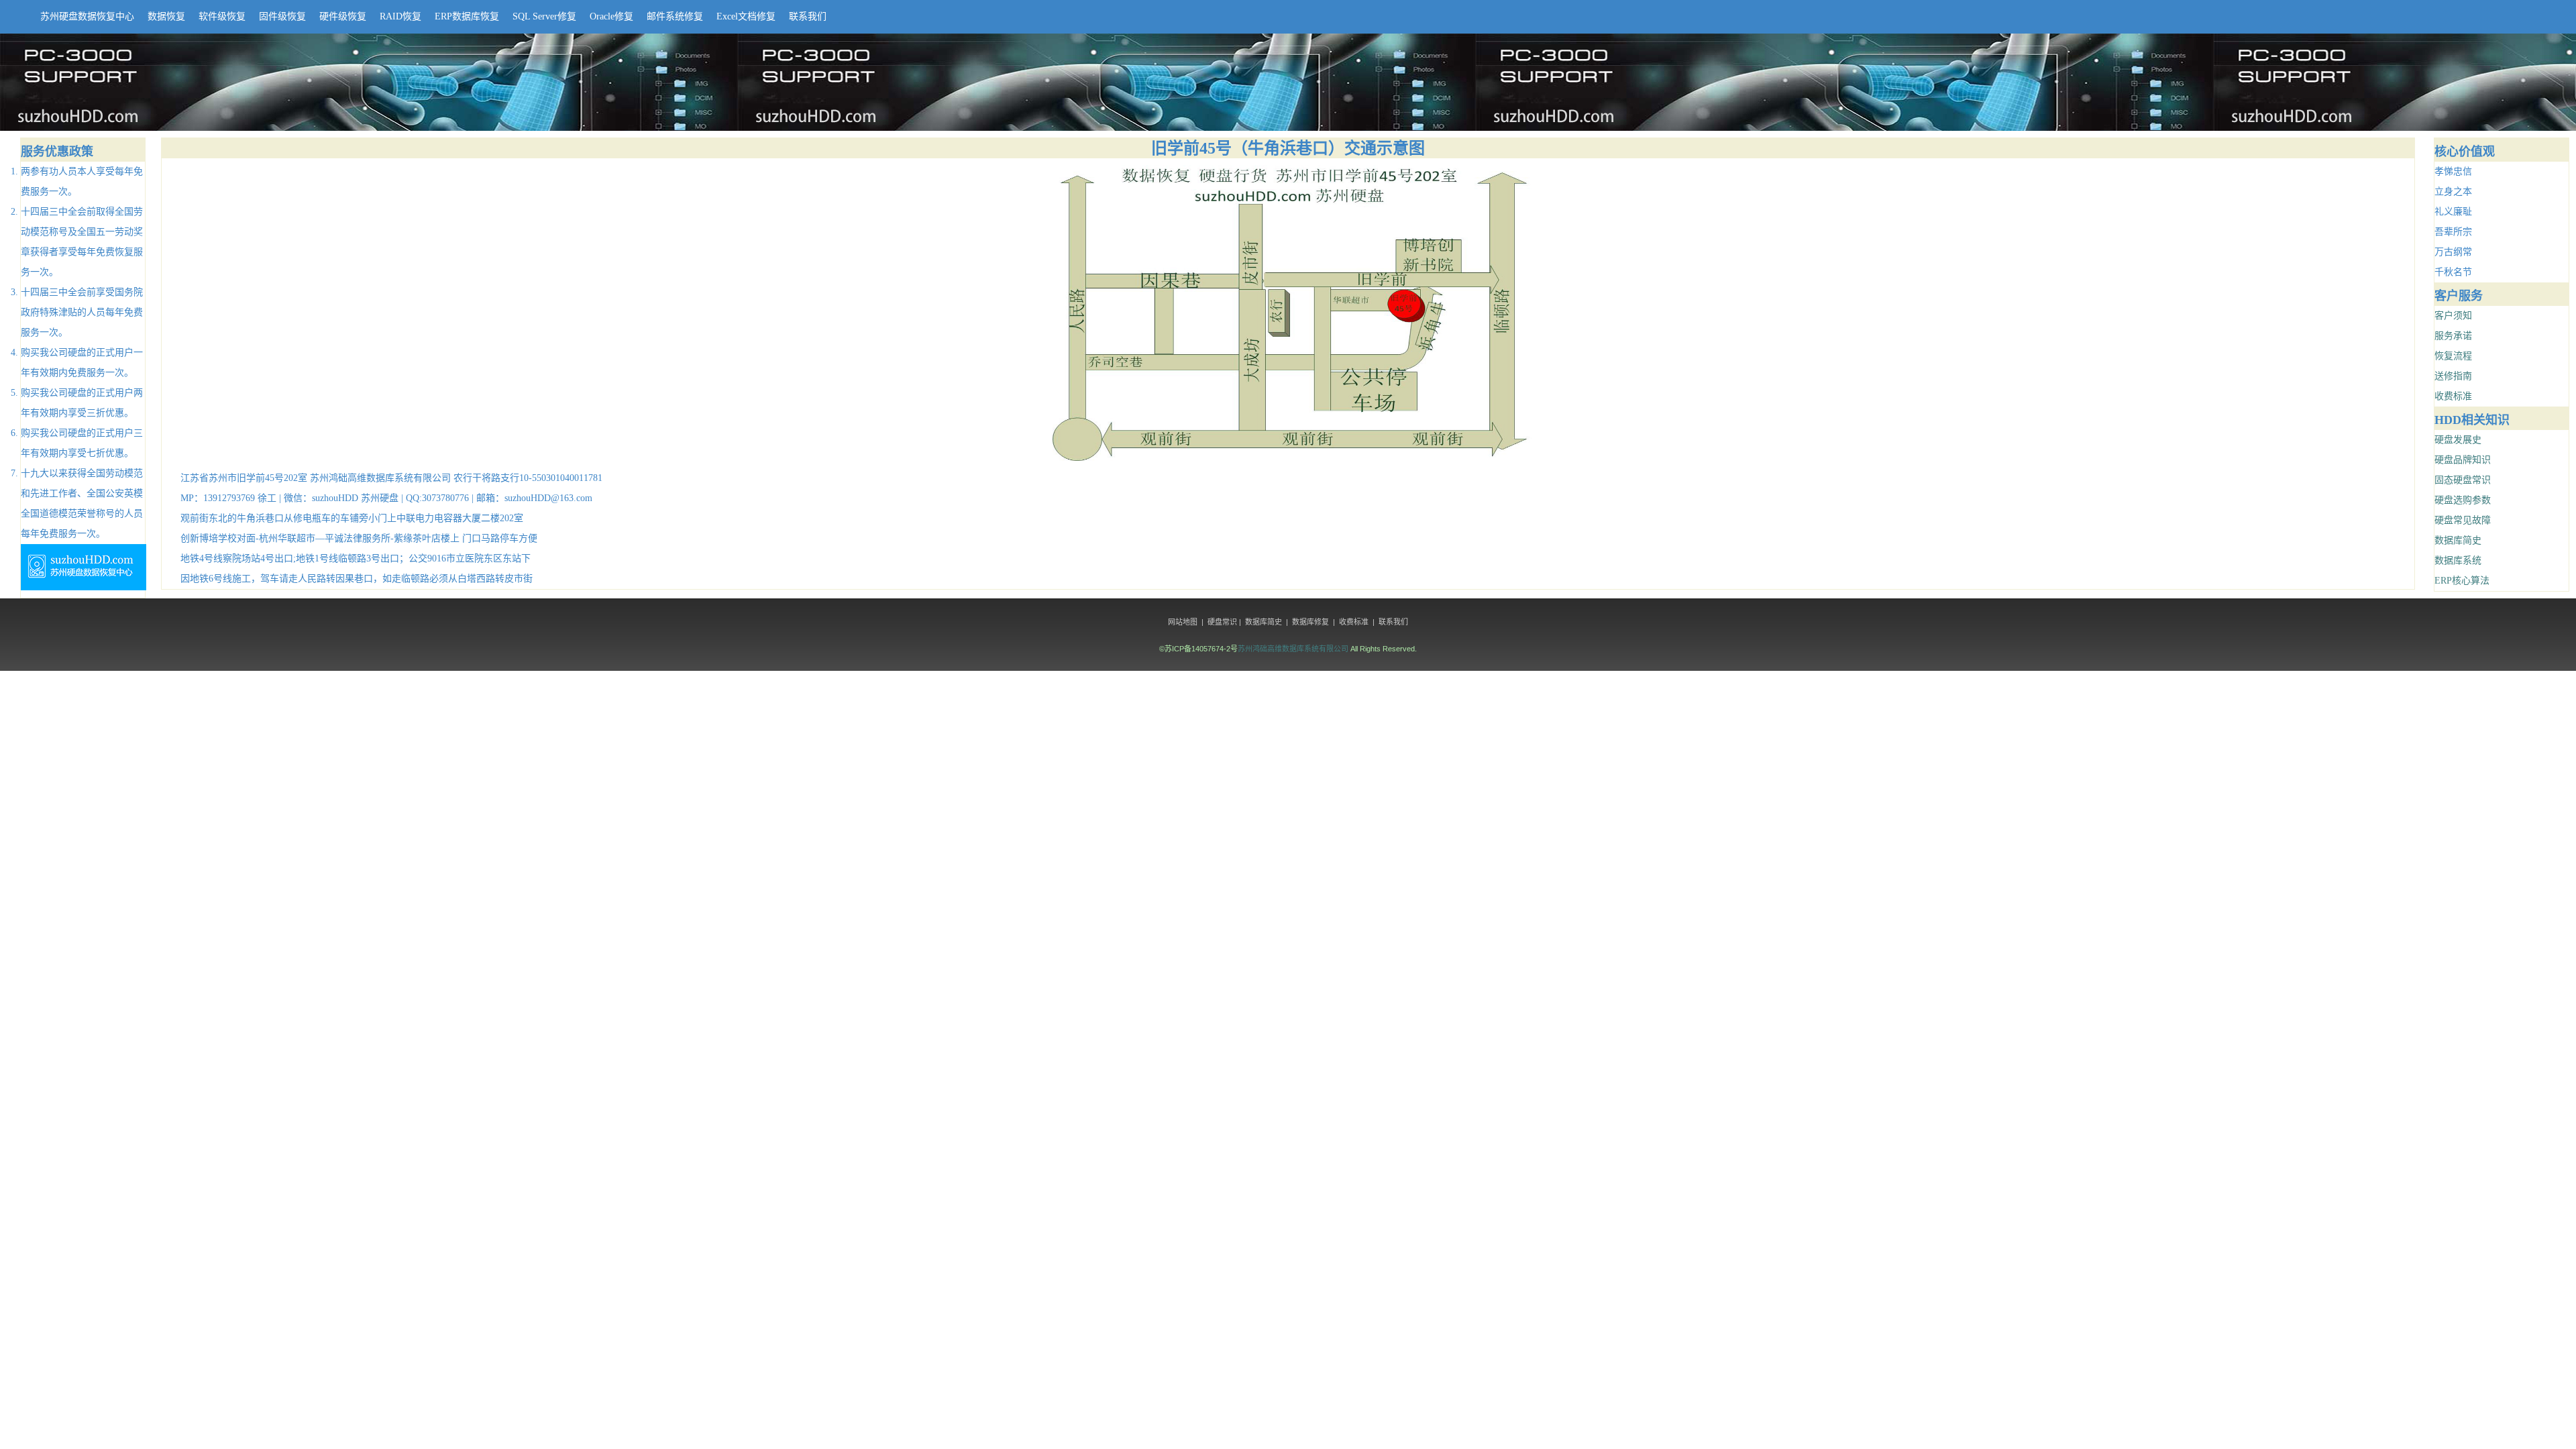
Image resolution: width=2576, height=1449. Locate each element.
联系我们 (808, 16)
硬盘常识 (1222, 622)
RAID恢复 (400, 16)
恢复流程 (2453, 356)
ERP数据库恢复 (467, 16)
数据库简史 (2458, 540)
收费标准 (2453, 396)
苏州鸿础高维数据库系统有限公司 (1293, 649)
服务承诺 (2453, 336)
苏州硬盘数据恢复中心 (87, 16)
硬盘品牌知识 (2463, 460)
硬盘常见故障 (2463, 520)
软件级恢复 (222, 16)
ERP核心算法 (2462, 581)
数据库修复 (1310, 622)
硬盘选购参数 (2463, 500)
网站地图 (1183, 622)
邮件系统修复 (675, 16)
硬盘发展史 (2458, 440)
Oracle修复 (611, 16)
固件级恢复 (282, 16)
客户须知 (2453, 316)
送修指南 (2453, 376)
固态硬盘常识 (2463, 480)
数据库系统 (2458, 560)
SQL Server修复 (544, 16)
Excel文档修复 (746, 16)
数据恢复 (166, 16)
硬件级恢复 (343, 16)
